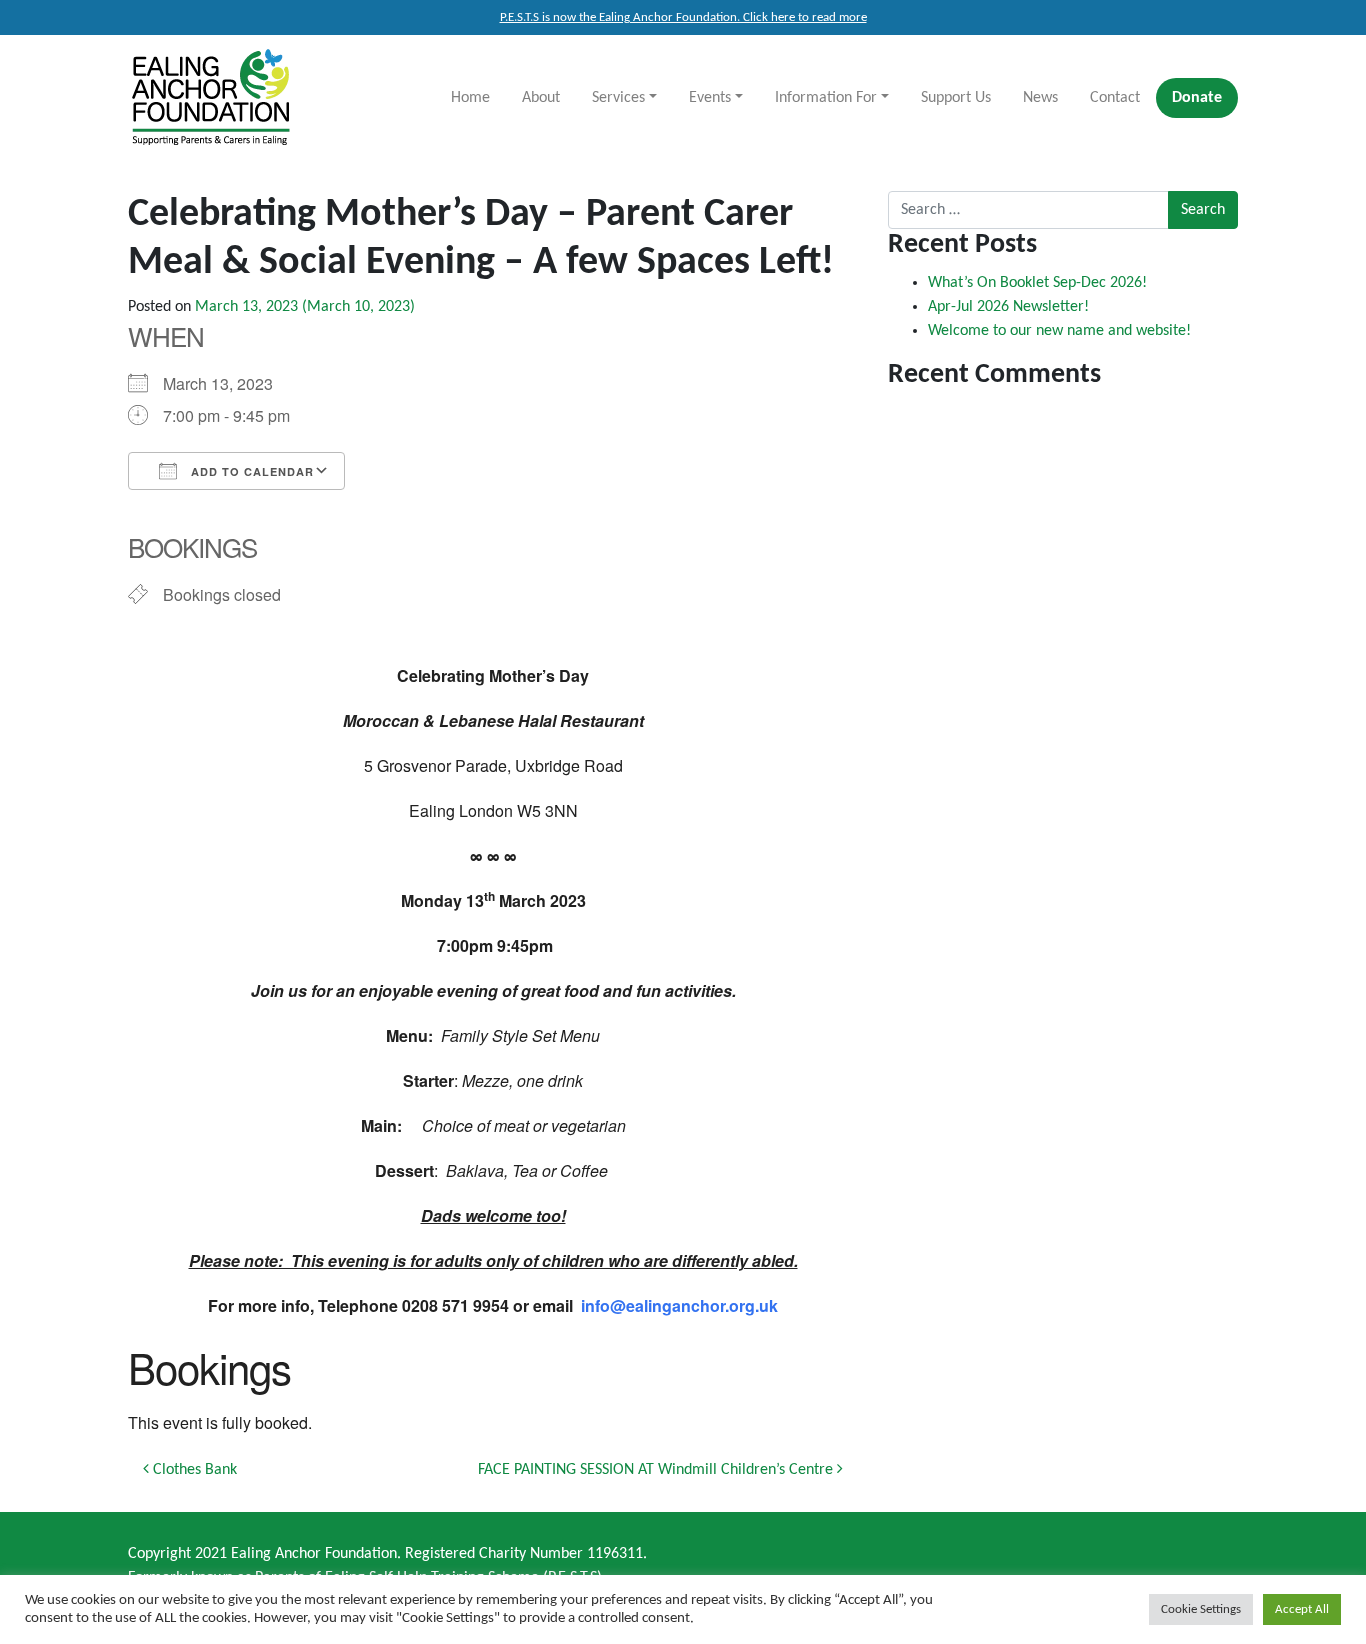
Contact (1115, 98)
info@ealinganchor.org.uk (679, 1305)
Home (470, 98)
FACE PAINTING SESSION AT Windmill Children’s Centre (657, 1470)
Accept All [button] (1302, 1609)
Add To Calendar (250, 471)
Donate (1197, 98)
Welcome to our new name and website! (1059, 331)
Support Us (956, 98)
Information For (826, 98)
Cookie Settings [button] (1201, 1609)
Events (710, 98)
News (1040, 98)
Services (618, 98)
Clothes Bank (193, 1470)
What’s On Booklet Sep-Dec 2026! (1037, 283)
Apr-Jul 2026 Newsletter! (1008, 307)
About (541, 98)
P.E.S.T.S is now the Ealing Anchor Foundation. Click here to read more (683, 17)
